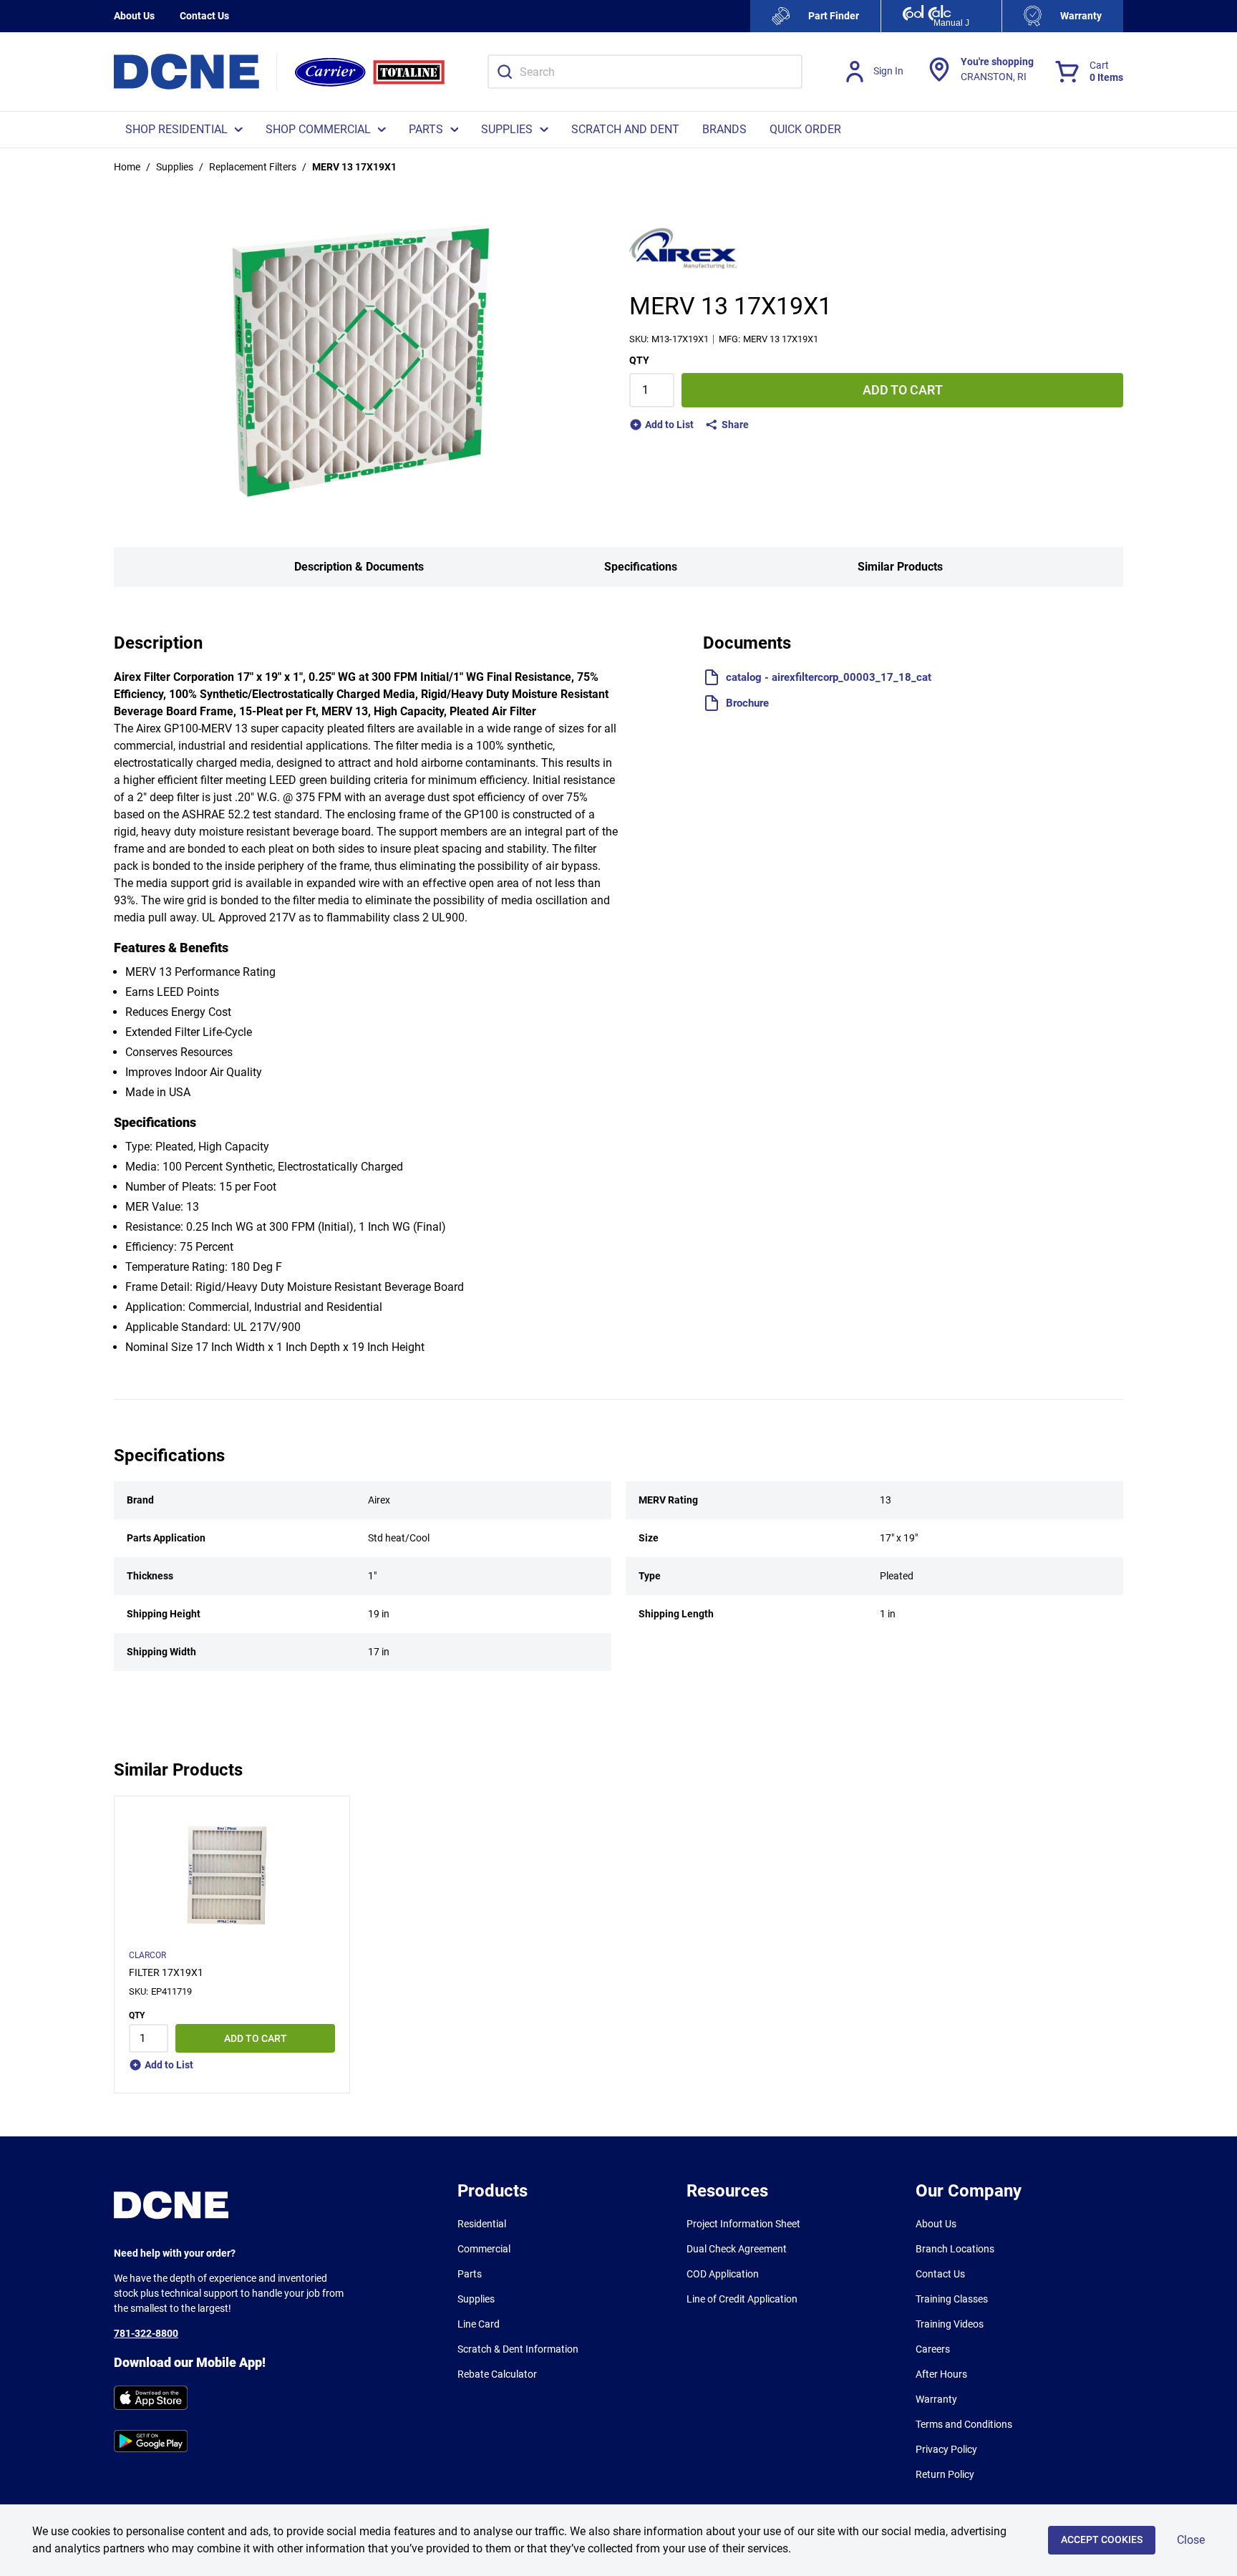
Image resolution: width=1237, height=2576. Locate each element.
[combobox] (645, 72)
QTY (639, 360)
